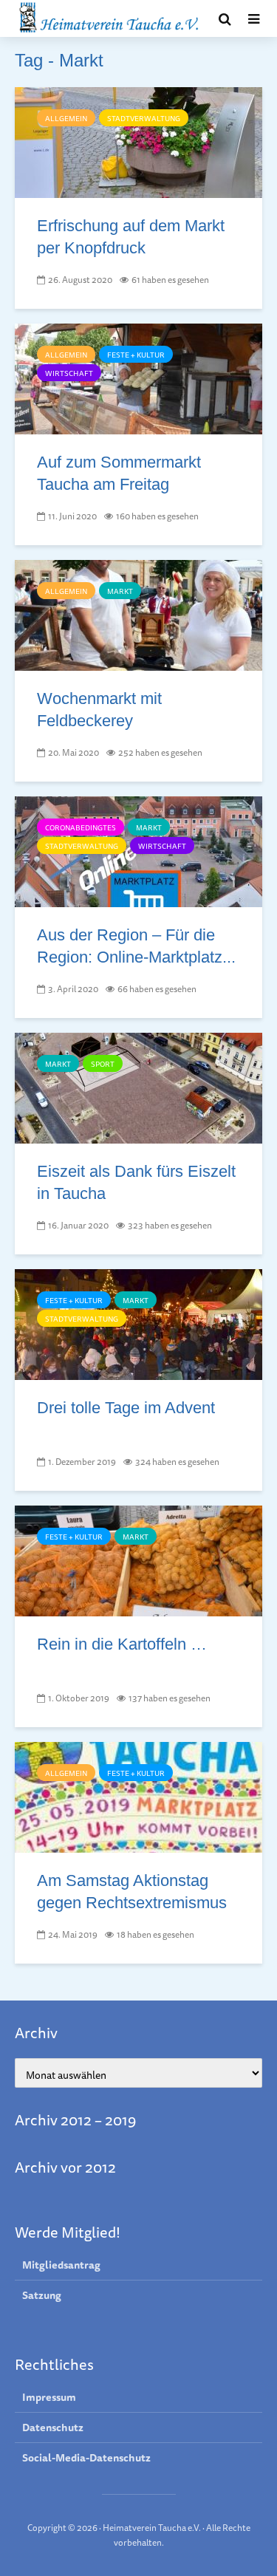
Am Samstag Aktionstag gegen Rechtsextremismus (132, 1892)
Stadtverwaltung (144, 118)
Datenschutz (53, 2428)
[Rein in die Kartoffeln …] (138, 1559)
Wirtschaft (69, 373)
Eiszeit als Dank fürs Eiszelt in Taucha (136, 1182)
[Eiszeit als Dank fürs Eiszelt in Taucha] (138, 1087)
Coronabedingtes (81, 827)
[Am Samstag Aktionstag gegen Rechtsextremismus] (138, 1796)
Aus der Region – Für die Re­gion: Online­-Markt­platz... (136, 946)
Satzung (42, 2295)
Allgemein (66, 118)
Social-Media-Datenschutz (86, 2458)
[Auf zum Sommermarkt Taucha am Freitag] (138, 377)
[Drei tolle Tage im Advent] (138, 1323)
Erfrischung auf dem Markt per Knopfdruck (131, 237)
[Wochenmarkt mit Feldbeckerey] (138, 614)
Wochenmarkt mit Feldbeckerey (99, 710)
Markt (120, 591)
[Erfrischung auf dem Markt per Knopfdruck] (138, 141)
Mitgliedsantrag (61, 2265)
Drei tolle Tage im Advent (126, 1408)
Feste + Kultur (136, 355)
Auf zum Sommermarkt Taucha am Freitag (119, 473)
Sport (103, 1064)
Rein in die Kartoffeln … (122, 1644)
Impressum (49, 2398)
